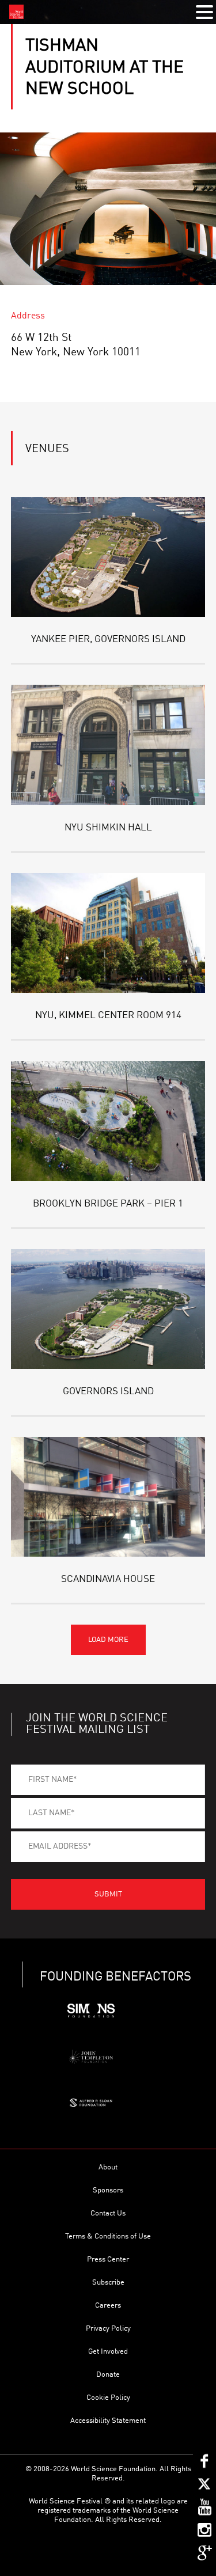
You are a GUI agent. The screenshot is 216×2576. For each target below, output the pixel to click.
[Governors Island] (108, 1309)
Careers (108, 2306)
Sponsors (108, 2190)
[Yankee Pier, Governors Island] (108, 557)
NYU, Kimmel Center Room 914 (108, 1016)
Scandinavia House (108, 1579)
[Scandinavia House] (108, 1497)
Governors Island (108, 1392)
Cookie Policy (108, 2398)
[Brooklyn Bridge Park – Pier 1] (108, 1121)
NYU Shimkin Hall (108, 828)
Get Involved (108, 2352)
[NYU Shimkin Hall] (108, 745)
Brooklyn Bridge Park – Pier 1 (108, 1204)
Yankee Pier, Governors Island (108, 640)
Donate (108, 2375)
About (108, 2167)
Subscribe (108, 2283)
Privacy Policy (108, 2329)
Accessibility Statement (108, 2421)
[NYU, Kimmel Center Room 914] (108, 933)
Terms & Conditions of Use (108, 2237)
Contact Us (108, 2213)
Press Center (108, 2260)
